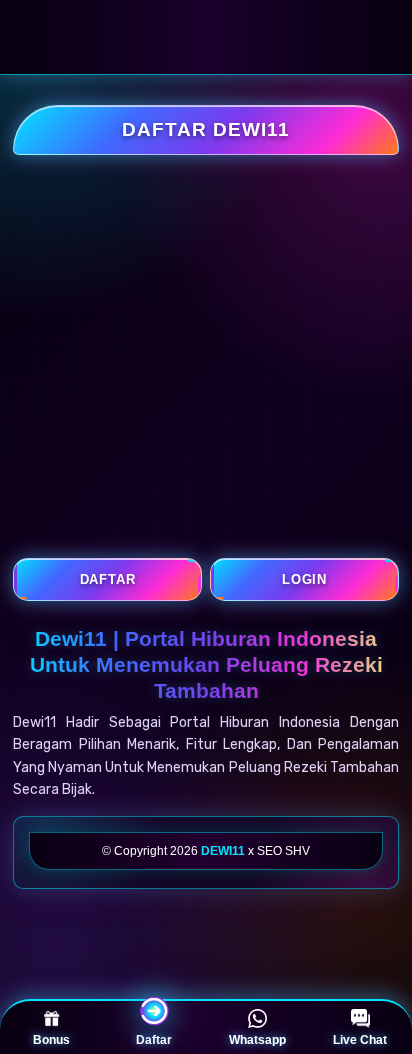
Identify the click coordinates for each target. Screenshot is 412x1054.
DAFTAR (108, 579)
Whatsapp (257, 1040)
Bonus (51, 1040)
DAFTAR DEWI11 (206, 129)
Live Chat (360, 1040)
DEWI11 (223, 851)
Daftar (154, 1040)
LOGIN (304, 579)
